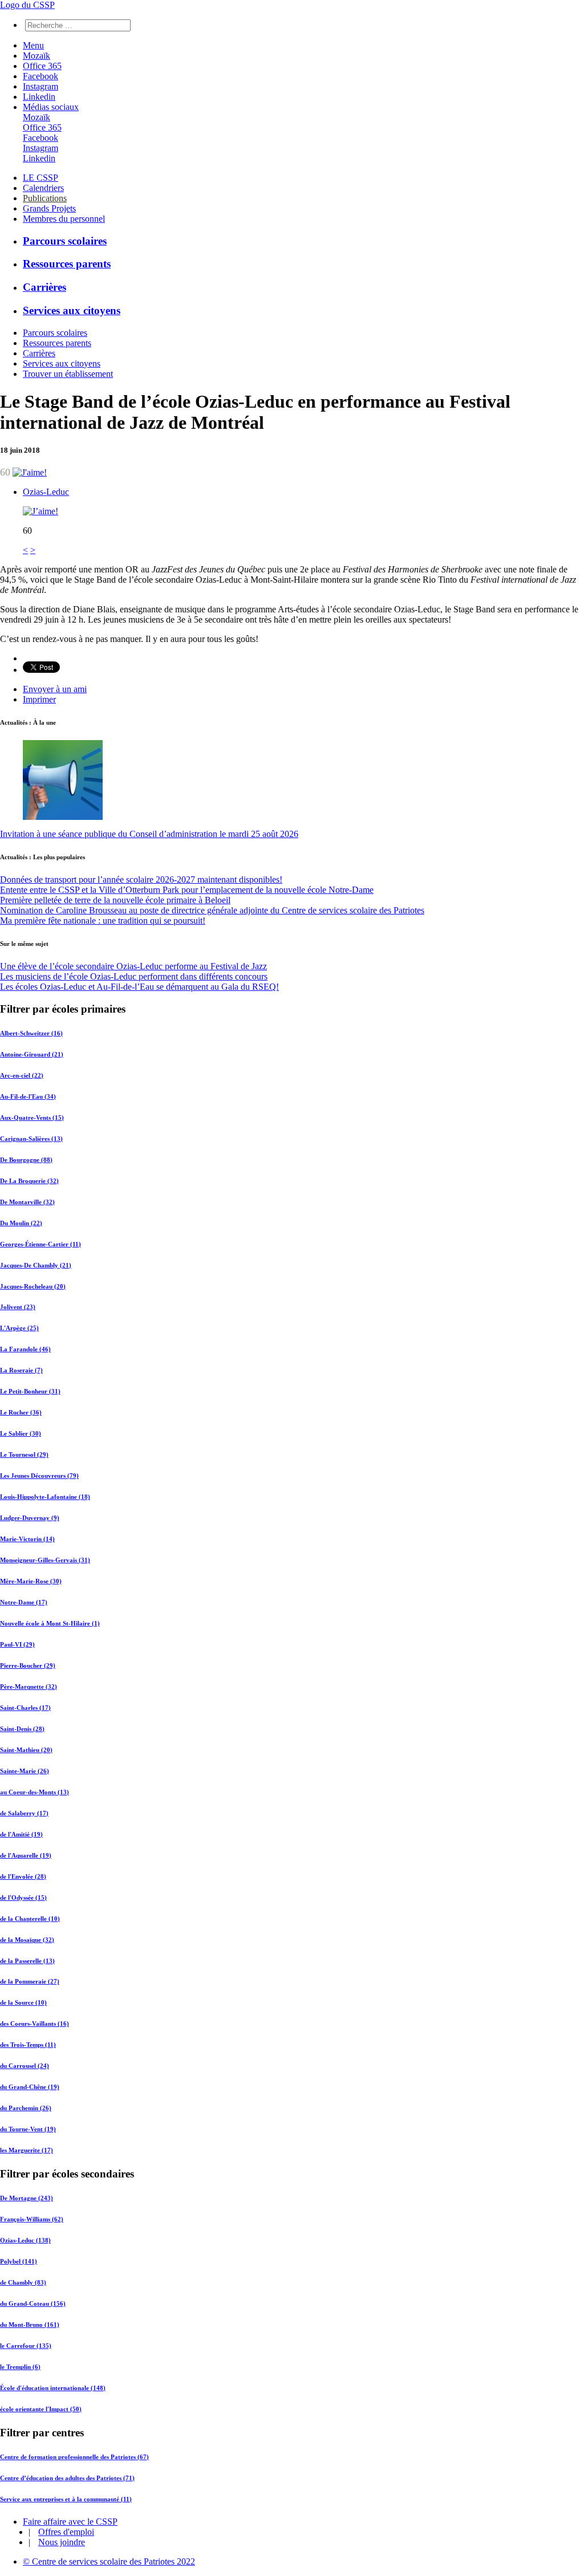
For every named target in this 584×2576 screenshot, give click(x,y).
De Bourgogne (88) (26, 1160)
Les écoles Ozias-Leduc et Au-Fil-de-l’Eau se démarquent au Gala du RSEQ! (139, 987)
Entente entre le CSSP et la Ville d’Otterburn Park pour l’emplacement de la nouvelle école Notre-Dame (187, 890)
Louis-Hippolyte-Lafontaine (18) (45, 1497)
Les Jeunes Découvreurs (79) (39, 1476)
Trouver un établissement (68, 374)
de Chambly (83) (23, 2282)
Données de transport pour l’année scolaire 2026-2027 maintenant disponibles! (141, 879)
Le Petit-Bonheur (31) (30, 1391)
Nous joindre (62, 2542)
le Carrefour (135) (26, 2346)
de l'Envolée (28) (23, 1876)
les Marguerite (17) (27, 2150)
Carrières (44, 287)
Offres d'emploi (66, 2532)
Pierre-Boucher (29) (28, 1665)
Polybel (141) (19, 2261)
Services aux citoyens (72, 310)
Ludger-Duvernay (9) (30, 1518)
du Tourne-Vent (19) (28, 2129)
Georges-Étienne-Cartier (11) (40, 1244)
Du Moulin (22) (21, 1223)
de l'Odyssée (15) (23, 1898)
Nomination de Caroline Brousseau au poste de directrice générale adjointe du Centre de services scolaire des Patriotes (212, 910)
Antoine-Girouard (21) (32, 1054)
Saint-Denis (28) (22, 1729)
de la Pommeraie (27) (30, 1981)
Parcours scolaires (65, 241)
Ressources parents (67, 264)
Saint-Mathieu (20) (26, 1750)
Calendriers (43, 188)
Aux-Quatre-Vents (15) (32, 1118)
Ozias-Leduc (46, 492)
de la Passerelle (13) (27, 1961)
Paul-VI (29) (17, 1644)
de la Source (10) (23, 2002)
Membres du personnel (64, 219)
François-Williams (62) (32, 2219)
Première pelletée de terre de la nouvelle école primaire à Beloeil (115, 900)
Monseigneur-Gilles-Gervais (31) (45, 1560)
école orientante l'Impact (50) (41, 2409)
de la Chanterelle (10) (30, 1919)
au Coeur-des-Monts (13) (35, 1792)
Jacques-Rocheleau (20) (33, 1286)
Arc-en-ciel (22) (22, 1075)
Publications (45, 198)
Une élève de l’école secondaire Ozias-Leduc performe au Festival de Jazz (133, 966)
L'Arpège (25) (19, 1328)
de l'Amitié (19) (21, 1834)
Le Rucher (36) (21, 1412)
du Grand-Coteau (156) (33, 2303)
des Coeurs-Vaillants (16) (35, 2024)
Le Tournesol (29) (24, 1454)
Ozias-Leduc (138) (25, 2240)
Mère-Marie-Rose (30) (31, 1581)
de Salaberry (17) (24, 1813)
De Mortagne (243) (27, 2198)
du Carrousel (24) (25, 2066)
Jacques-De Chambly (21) (36, 1265)
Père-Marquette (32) (29, 1687)
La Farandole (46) (25, 1349)
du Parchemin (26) (26, 2108)
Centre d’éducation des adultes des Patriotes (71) (67, 2478)
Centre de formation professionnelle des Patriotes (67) (74, 2457)
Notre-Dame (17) (24, 1602)
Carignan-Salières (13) (31, 1139)
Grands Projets (49, 208)
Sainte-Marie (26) (25, 1771)
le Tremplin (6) (20, 2367)
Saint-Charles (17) (25, 1708)
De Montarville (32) (27, 1202)
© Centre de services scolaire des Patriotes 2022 (109, 2561)
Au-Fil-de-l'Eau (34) (28, 1096)
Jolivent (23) (18, 1307)
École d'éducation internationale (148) (53, 2388)
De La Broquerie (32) (29, 1181)
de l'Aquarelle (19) (26, 1855)
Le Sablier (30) (21, 1433)
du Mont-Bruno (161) (30, 2325)
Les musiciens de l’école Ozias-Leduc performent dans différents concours (134, 976)
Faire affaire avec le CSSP (70, 2522)
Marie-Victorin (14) (27, 1539)
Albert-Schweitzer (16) (31, 1033)
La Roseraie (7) (21, 1370)
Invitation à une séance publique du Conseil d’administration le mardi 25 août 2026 (149, 834)
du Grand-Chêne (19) (30, 2087)
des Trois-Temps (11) (28, 2045)
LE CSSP (40, 178)
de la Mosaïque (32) (27, 1940)
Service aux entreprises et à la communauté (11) (66, 2499)
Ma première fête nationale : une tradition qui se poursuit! (103, 921)
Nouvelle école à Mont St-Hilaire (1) (50, 1623)
